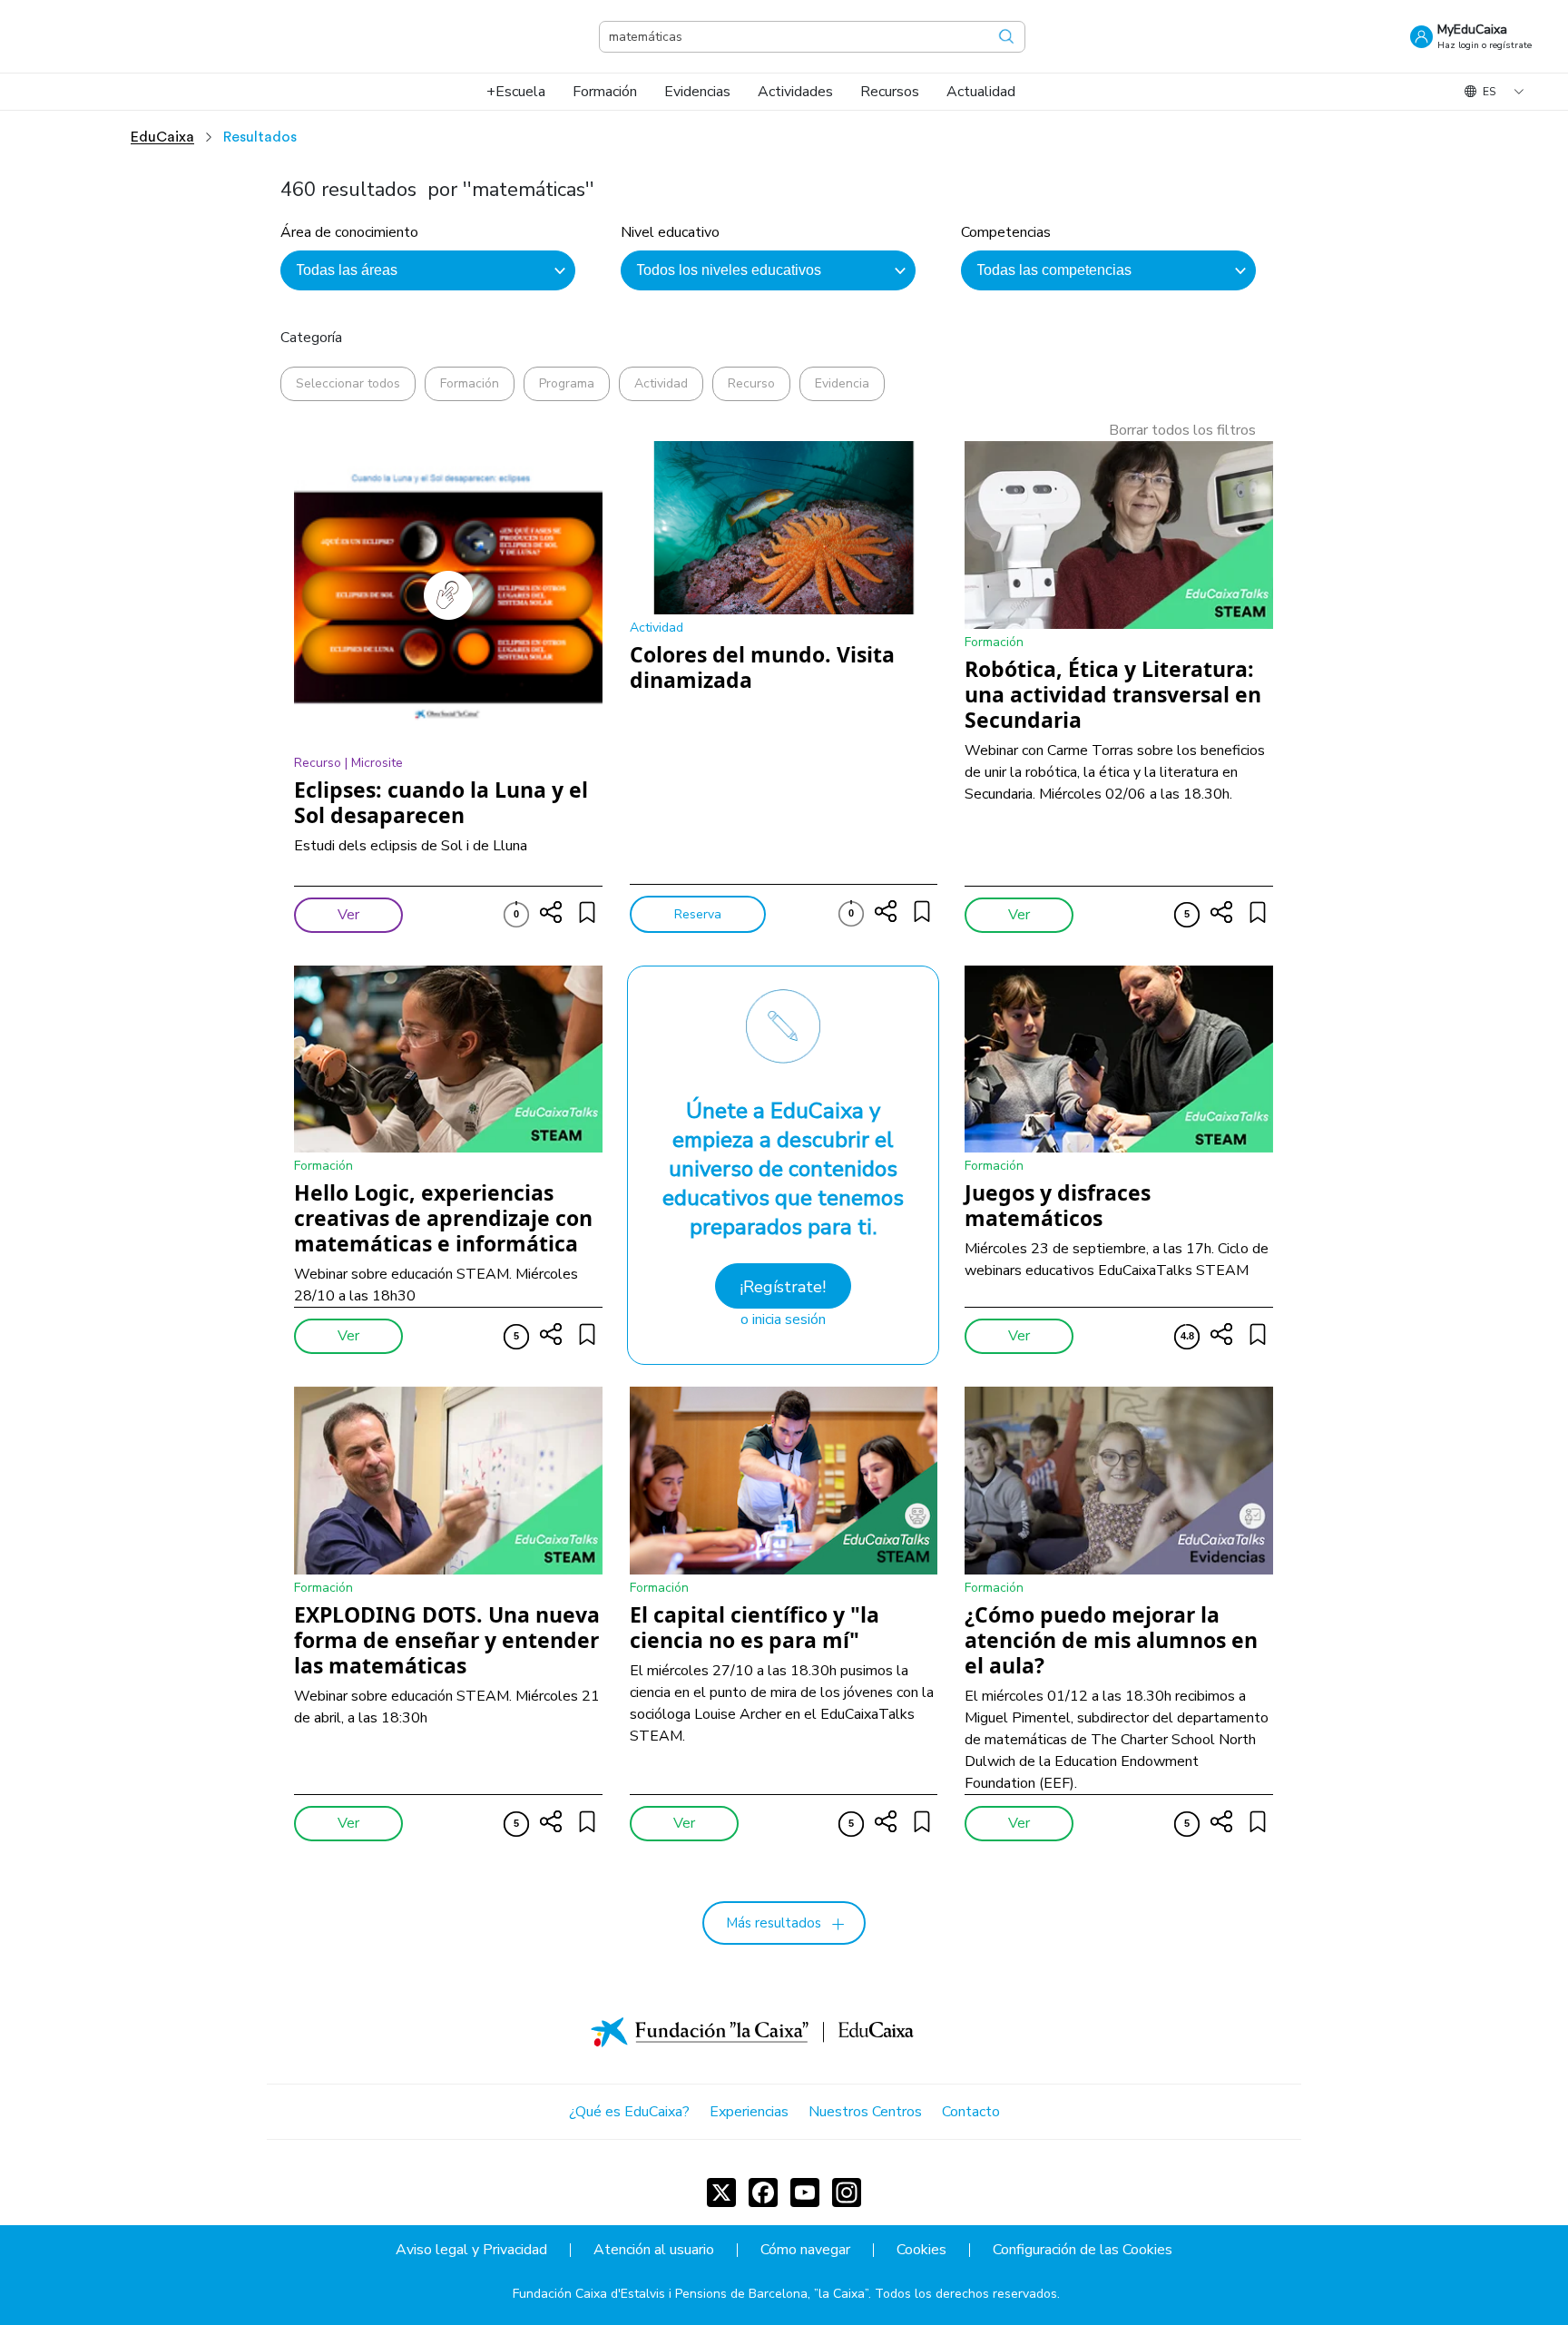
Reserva (698, 914)
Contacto (971, 2112)
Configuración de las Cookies (1083, 2250)
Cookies (921, 2250)
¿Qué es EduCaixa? (629, 2112)
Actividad (661, 383)
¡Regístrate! (783, 1287)
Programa (567, 383)
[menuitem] (516, 92)
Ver (348, 915)
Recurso (751, 383)
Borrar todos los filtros (1182, 430)
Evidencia (842, 383)
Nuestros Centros (865, 2112)
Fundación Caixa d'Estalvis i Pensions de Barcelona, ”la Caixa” (691, 2294)
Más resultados (774, 1923)
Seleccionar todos (348, 383)
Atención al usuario (654, 2250)
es (1489, 92)
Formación (470, 383)
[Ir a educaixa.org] (127, 36)
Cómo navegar (805, 2250)
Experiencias (749, 2112)
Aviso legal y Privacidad (471, 2250)
